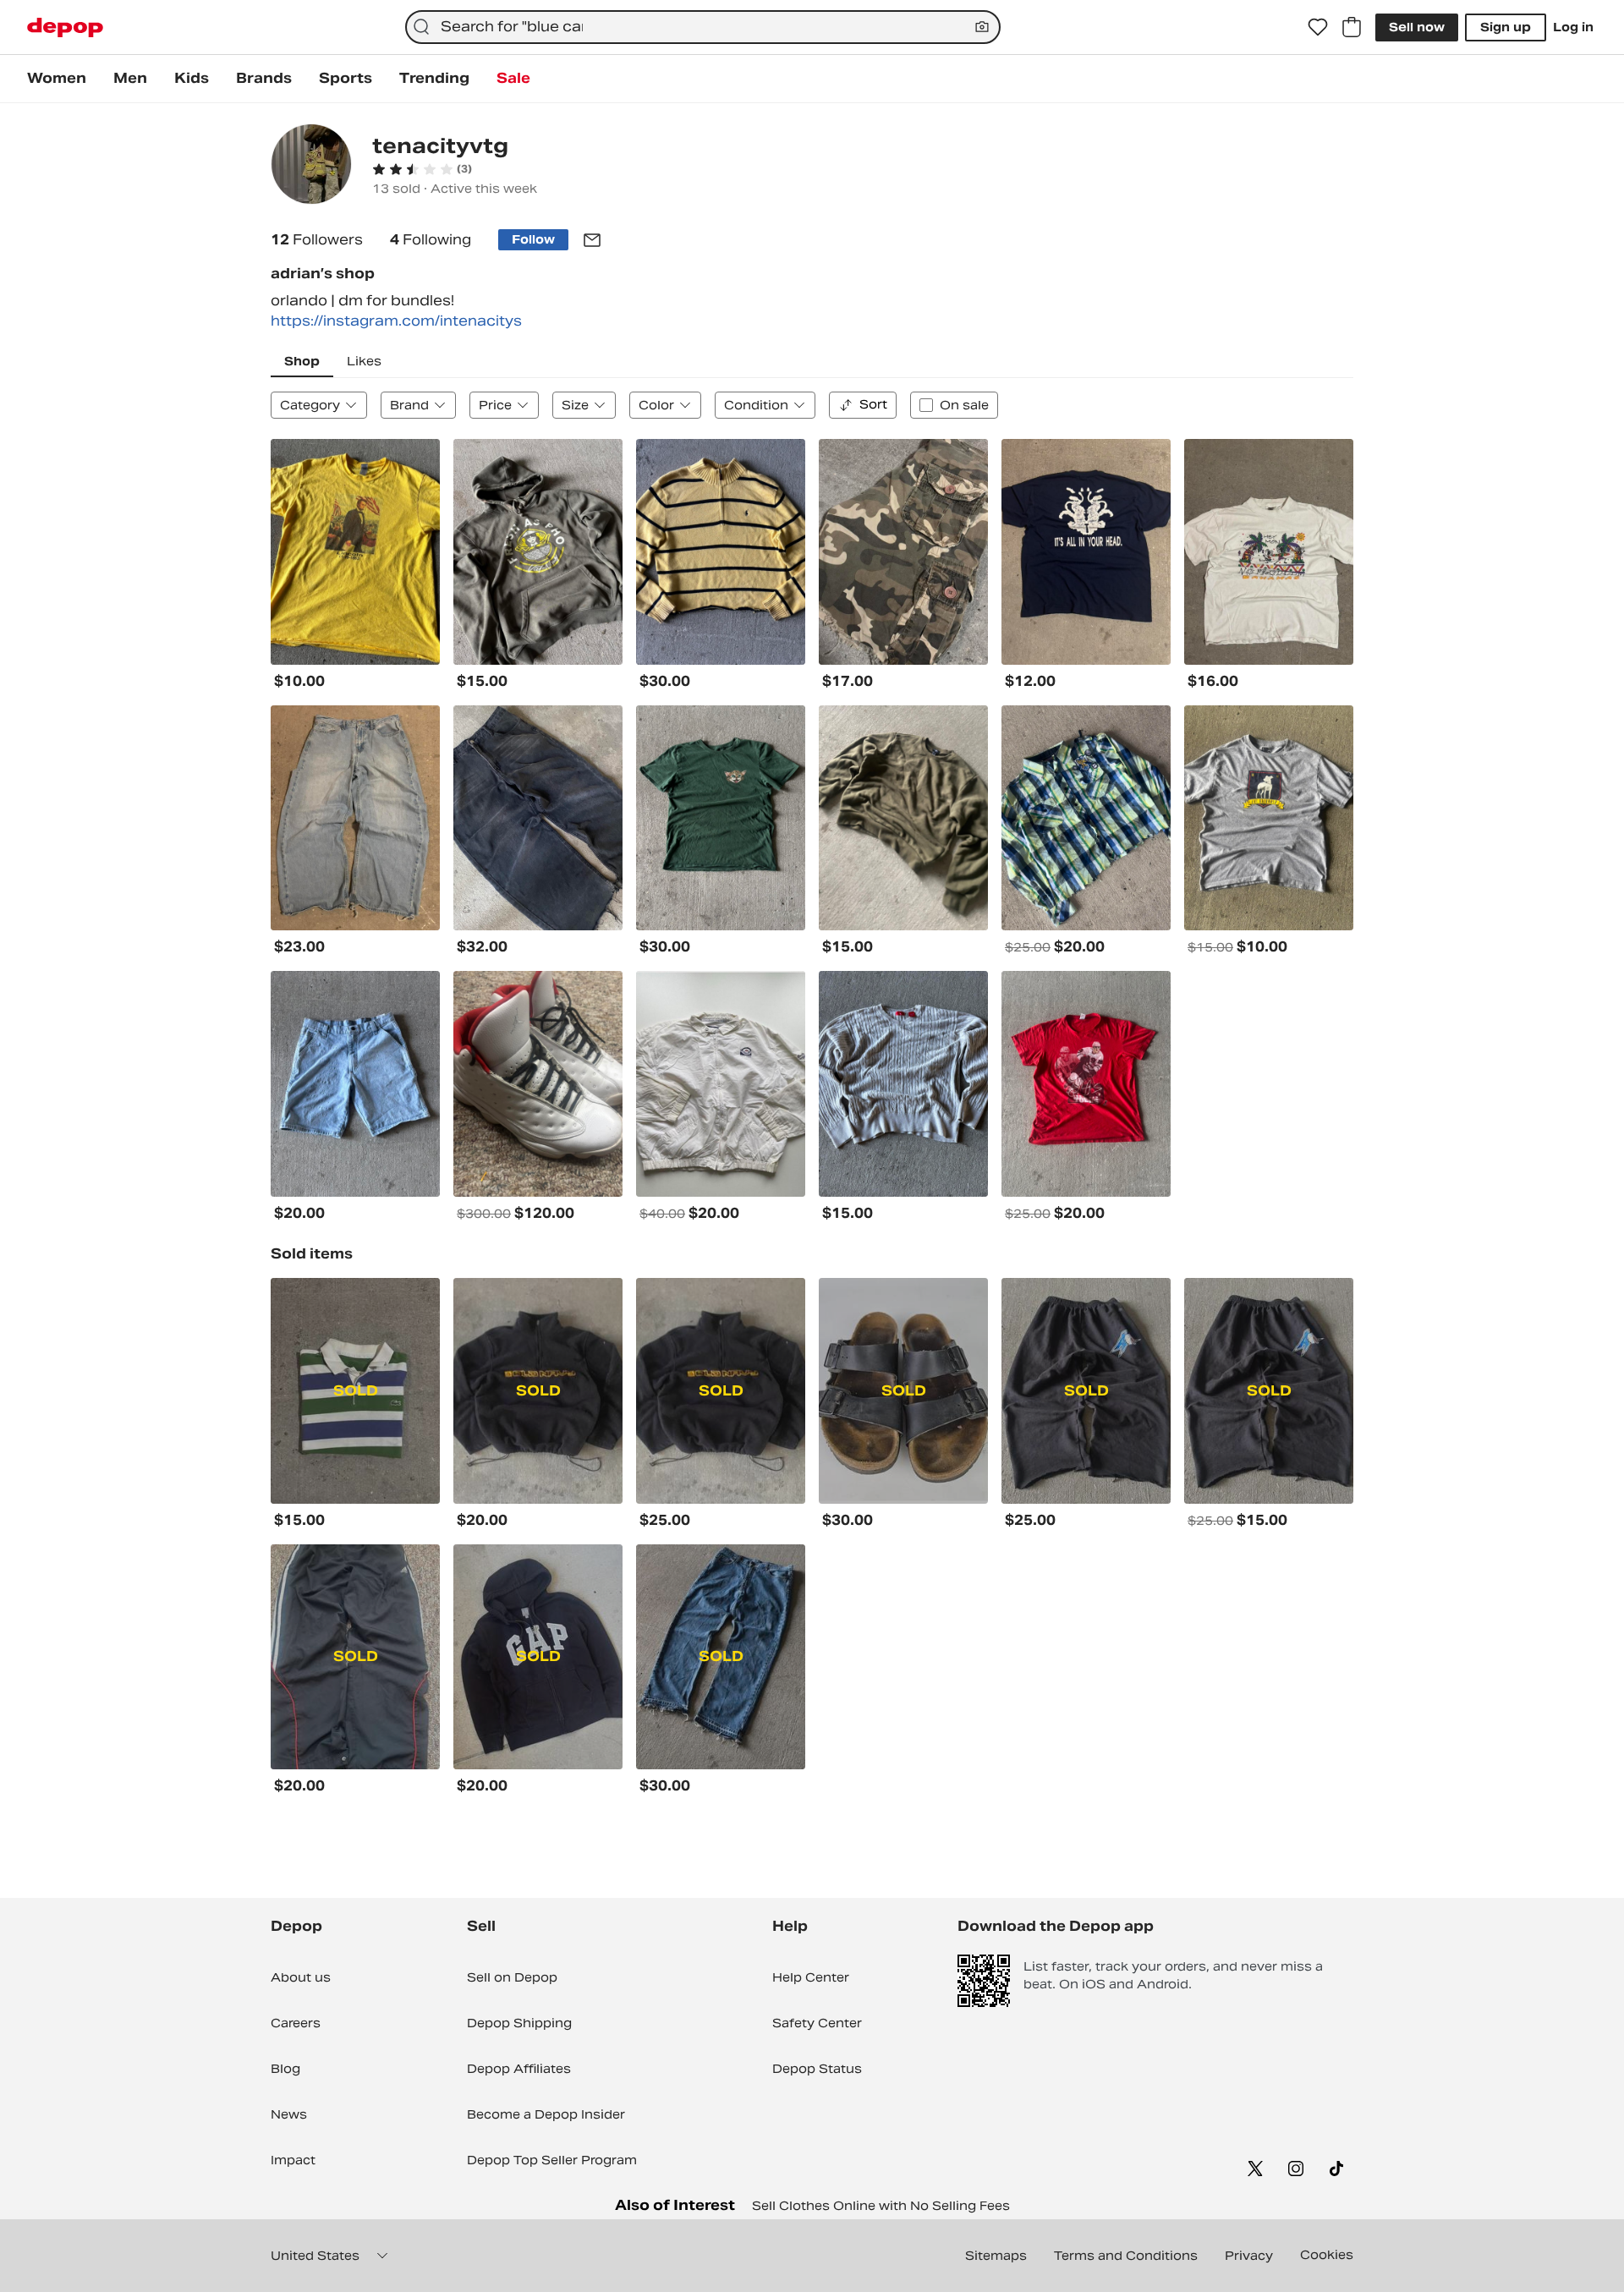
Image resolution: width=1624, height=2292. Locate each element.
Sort (873, 404)
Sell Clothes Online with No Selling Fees (881, 2206)
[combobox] (703, 27)
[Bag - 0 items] (1352, 27)
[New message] (592, 240)
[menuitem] (57, 79)
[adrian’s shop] (311, 166)
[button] (422, 169)
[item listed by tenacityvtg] (355, 552)
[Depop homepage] (65, 27)
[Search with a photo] (982, 27)
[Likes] (1318, 27)
